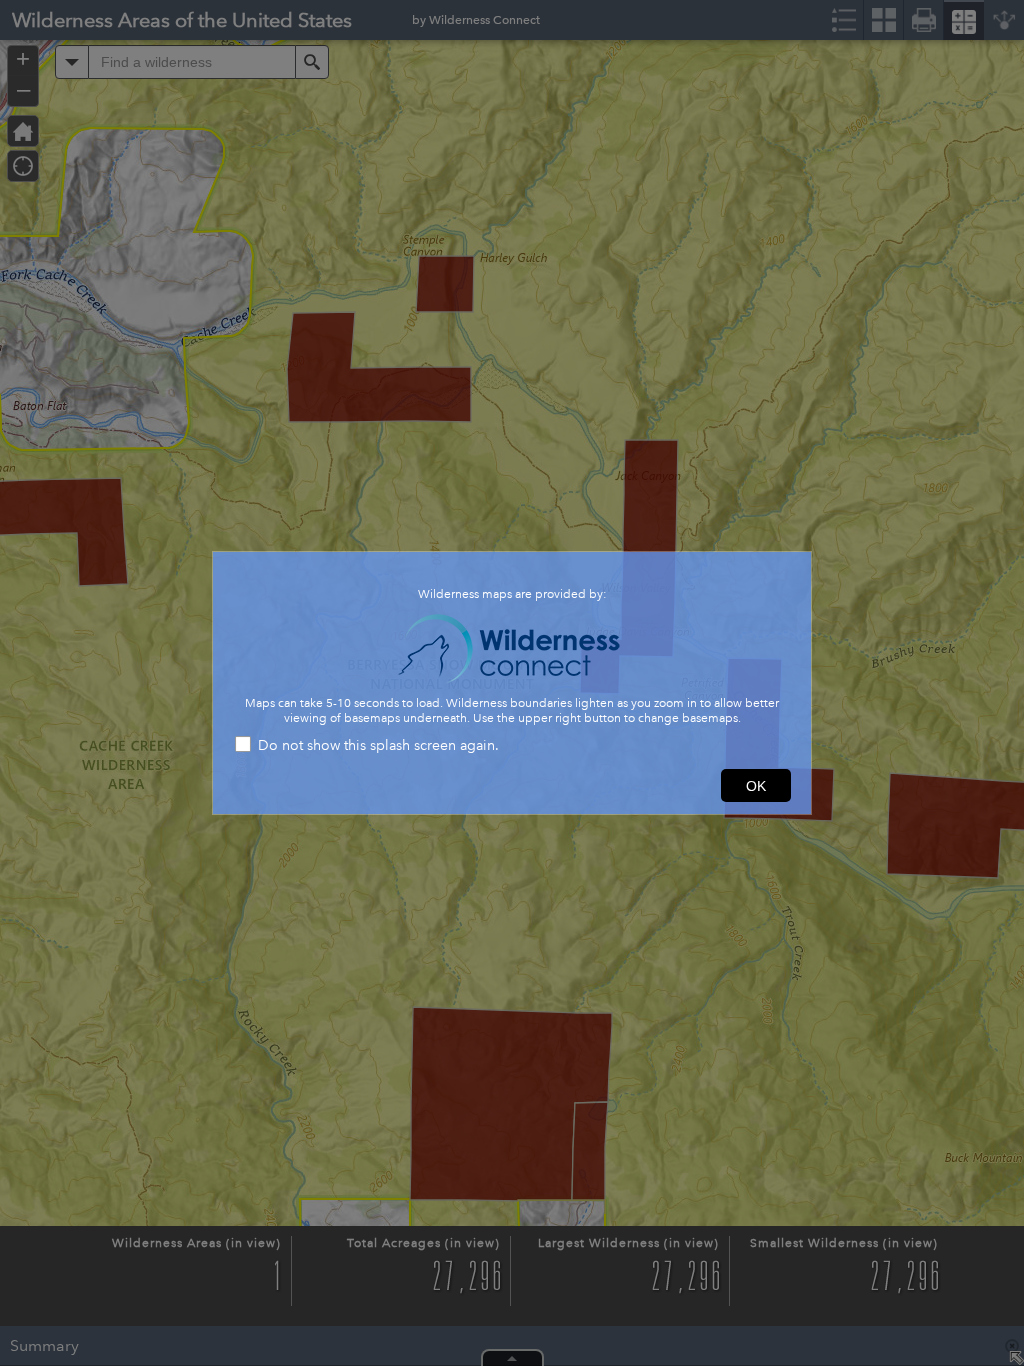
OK (756, 786)
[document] (512, 649)
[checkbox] (512, 746)
